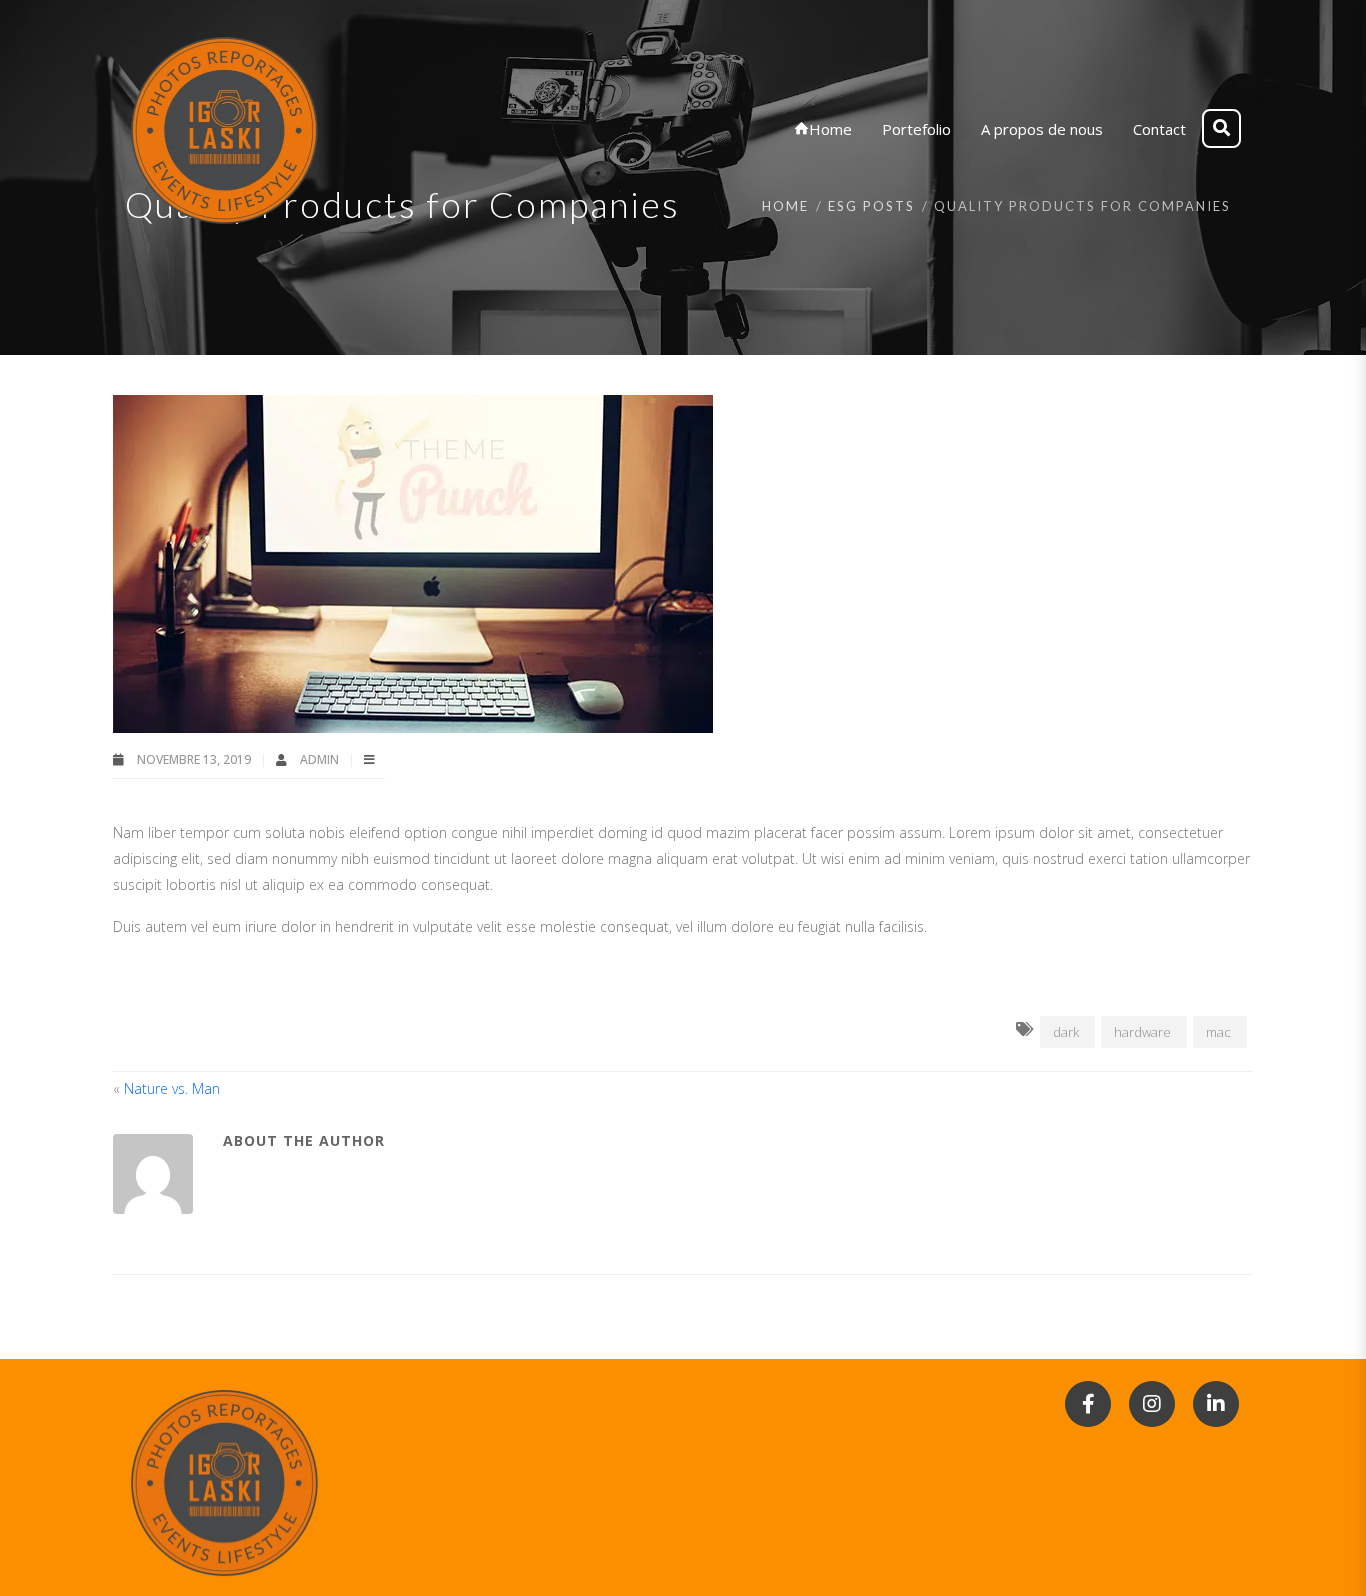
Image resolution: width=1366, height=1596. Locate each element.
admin (321, 759)
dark (1066, 1032)
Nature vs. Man (172, 1088)
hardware (1142, 1032)
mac (1218, 1032)
